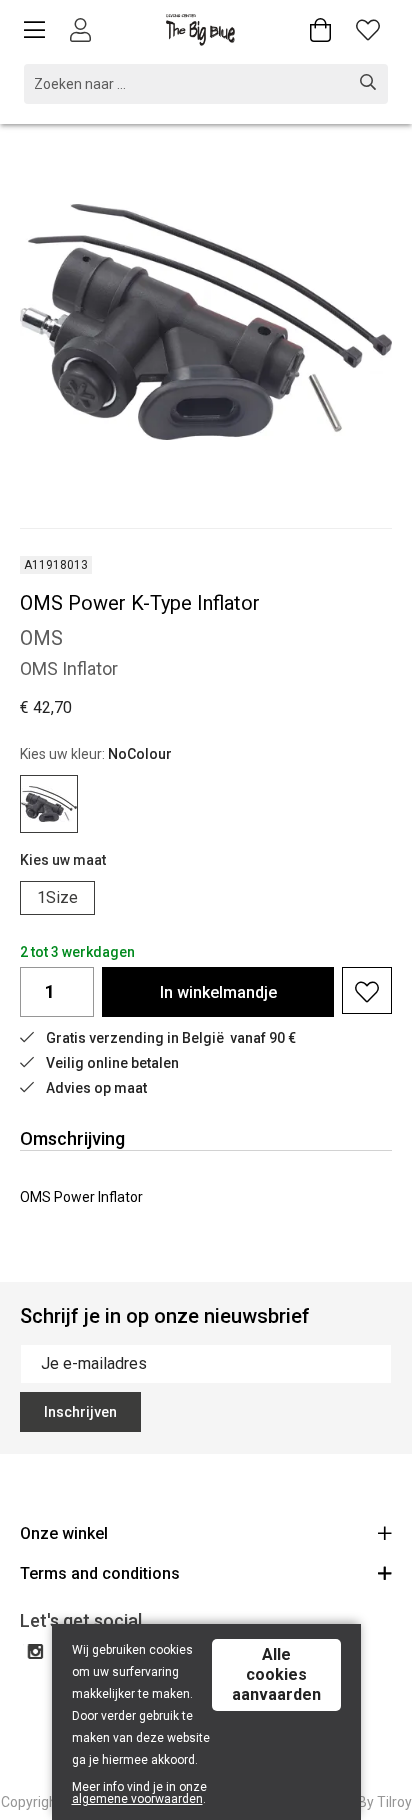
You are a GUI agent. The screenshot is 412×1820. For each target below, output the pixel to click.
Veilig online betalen (112, 1063)
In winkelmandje (218, 992)
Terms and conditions (100, 1573)
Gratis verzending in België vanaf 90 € (171, 1038)
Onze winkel (64, 1533)
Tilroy (394, 1802)
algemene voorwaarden (137, 1799)
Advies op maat (96, 1088)
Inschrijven (80, 1412)
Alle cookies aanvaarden (276, 1674)
